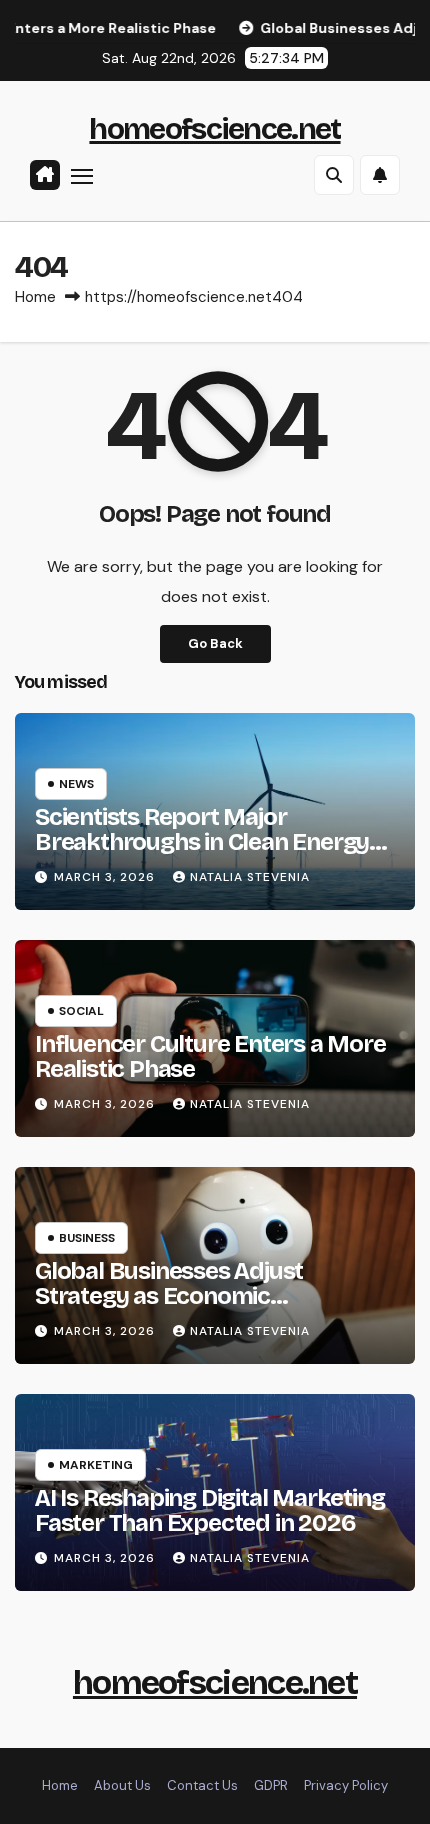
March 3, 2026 (106, 877)
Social (81, 1011)
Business (87, 1238)
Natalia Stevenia (250, 877)
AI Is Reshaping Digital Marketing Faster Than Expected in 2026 (209, 1510)
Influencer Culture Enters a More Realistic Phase (210, 1056)
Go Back (215, 643)
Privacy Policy (346, 1785)
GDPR (271, 1785)
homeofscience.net (214, 129)
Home (35, 297)
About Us (122, 1785)
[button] (334, 175)
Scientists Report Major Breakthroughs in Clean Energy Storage (202, 842)
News (76, 784)
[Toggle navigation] (82, 176)
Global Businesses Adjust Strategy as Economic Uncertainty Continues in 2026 (198, 1296)
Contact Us (202, 1785)
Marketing (96, 1465)
